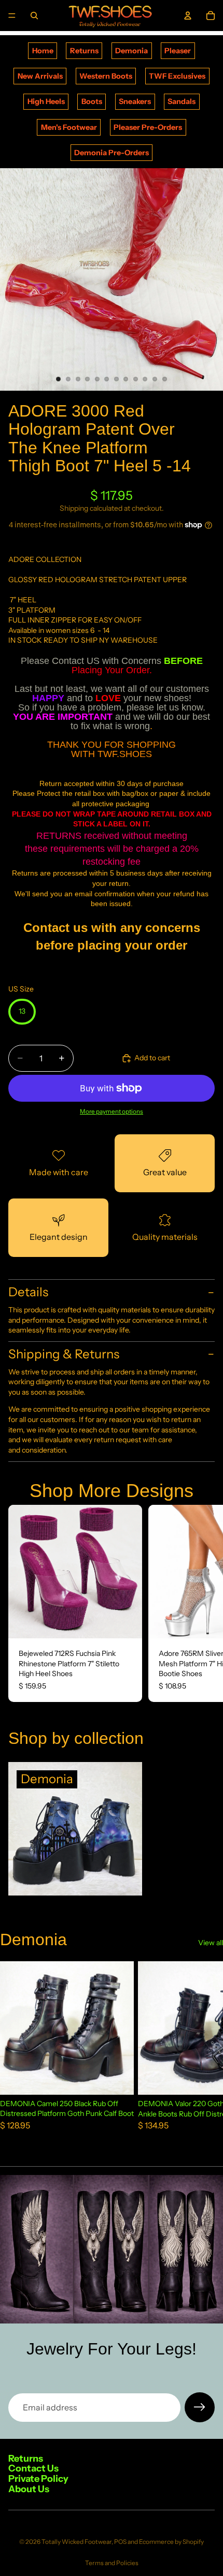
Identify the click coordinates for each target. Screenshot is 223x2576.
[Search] (34, 16)
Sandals (182, 101)
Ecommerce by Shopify (171, 2542)
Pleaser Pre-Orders (148, 127)
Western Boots (106, 76)
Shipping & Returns (64, 1354)
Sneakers (135, 101)
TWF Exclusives (177, 76)
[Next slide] (203, 1603)
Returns (84, 51)
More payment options (112, 1112)
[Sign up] (200, 2407)
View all (211, 1943)
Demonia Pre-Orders (112, 153)
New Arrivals (40, 76)
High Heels (46, 101)
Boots (92, 101)
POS (120, 2542)
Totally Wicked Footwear (76, 2542)
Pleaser (178, 51)
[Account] (188, 16)
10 (145, 379)
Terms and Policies (112, 2563)
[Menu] (12, 16)
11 (155, 379)
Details (28, 1292)
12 (164, 379)
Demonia (131, 51)
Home (43, 51)
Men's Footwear (69, 127)
